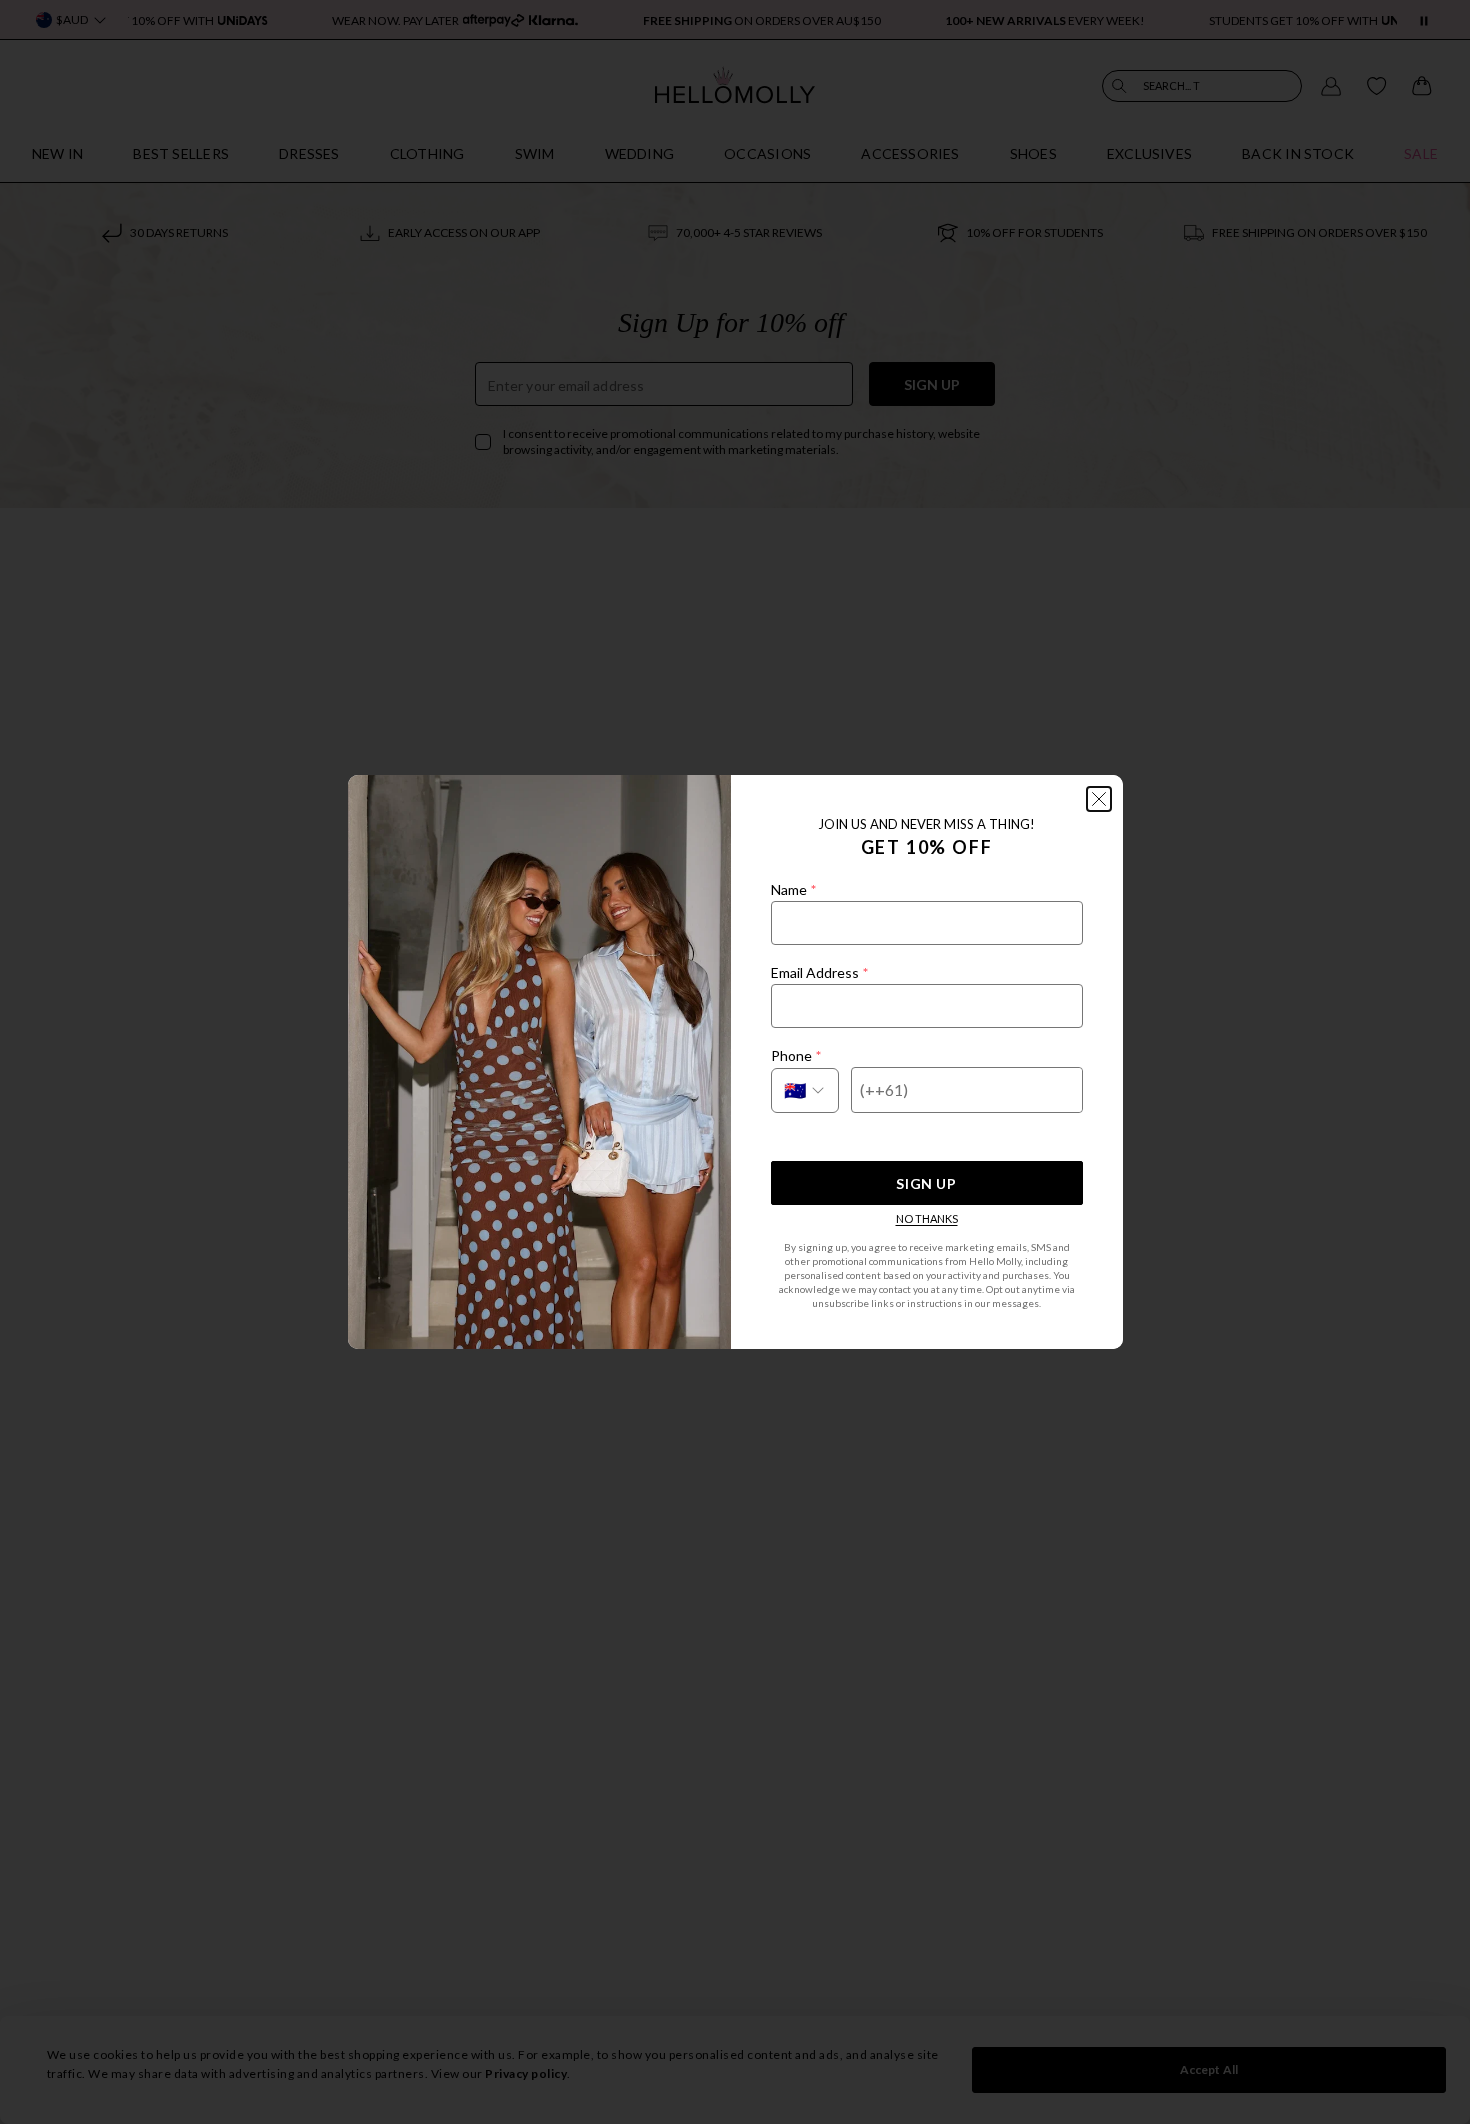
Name (793, 889)
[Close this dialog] (1099, 799)
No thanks (927, 1218)
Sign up (926, 1183)
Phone (796, 1055)
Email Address (819, 972)
